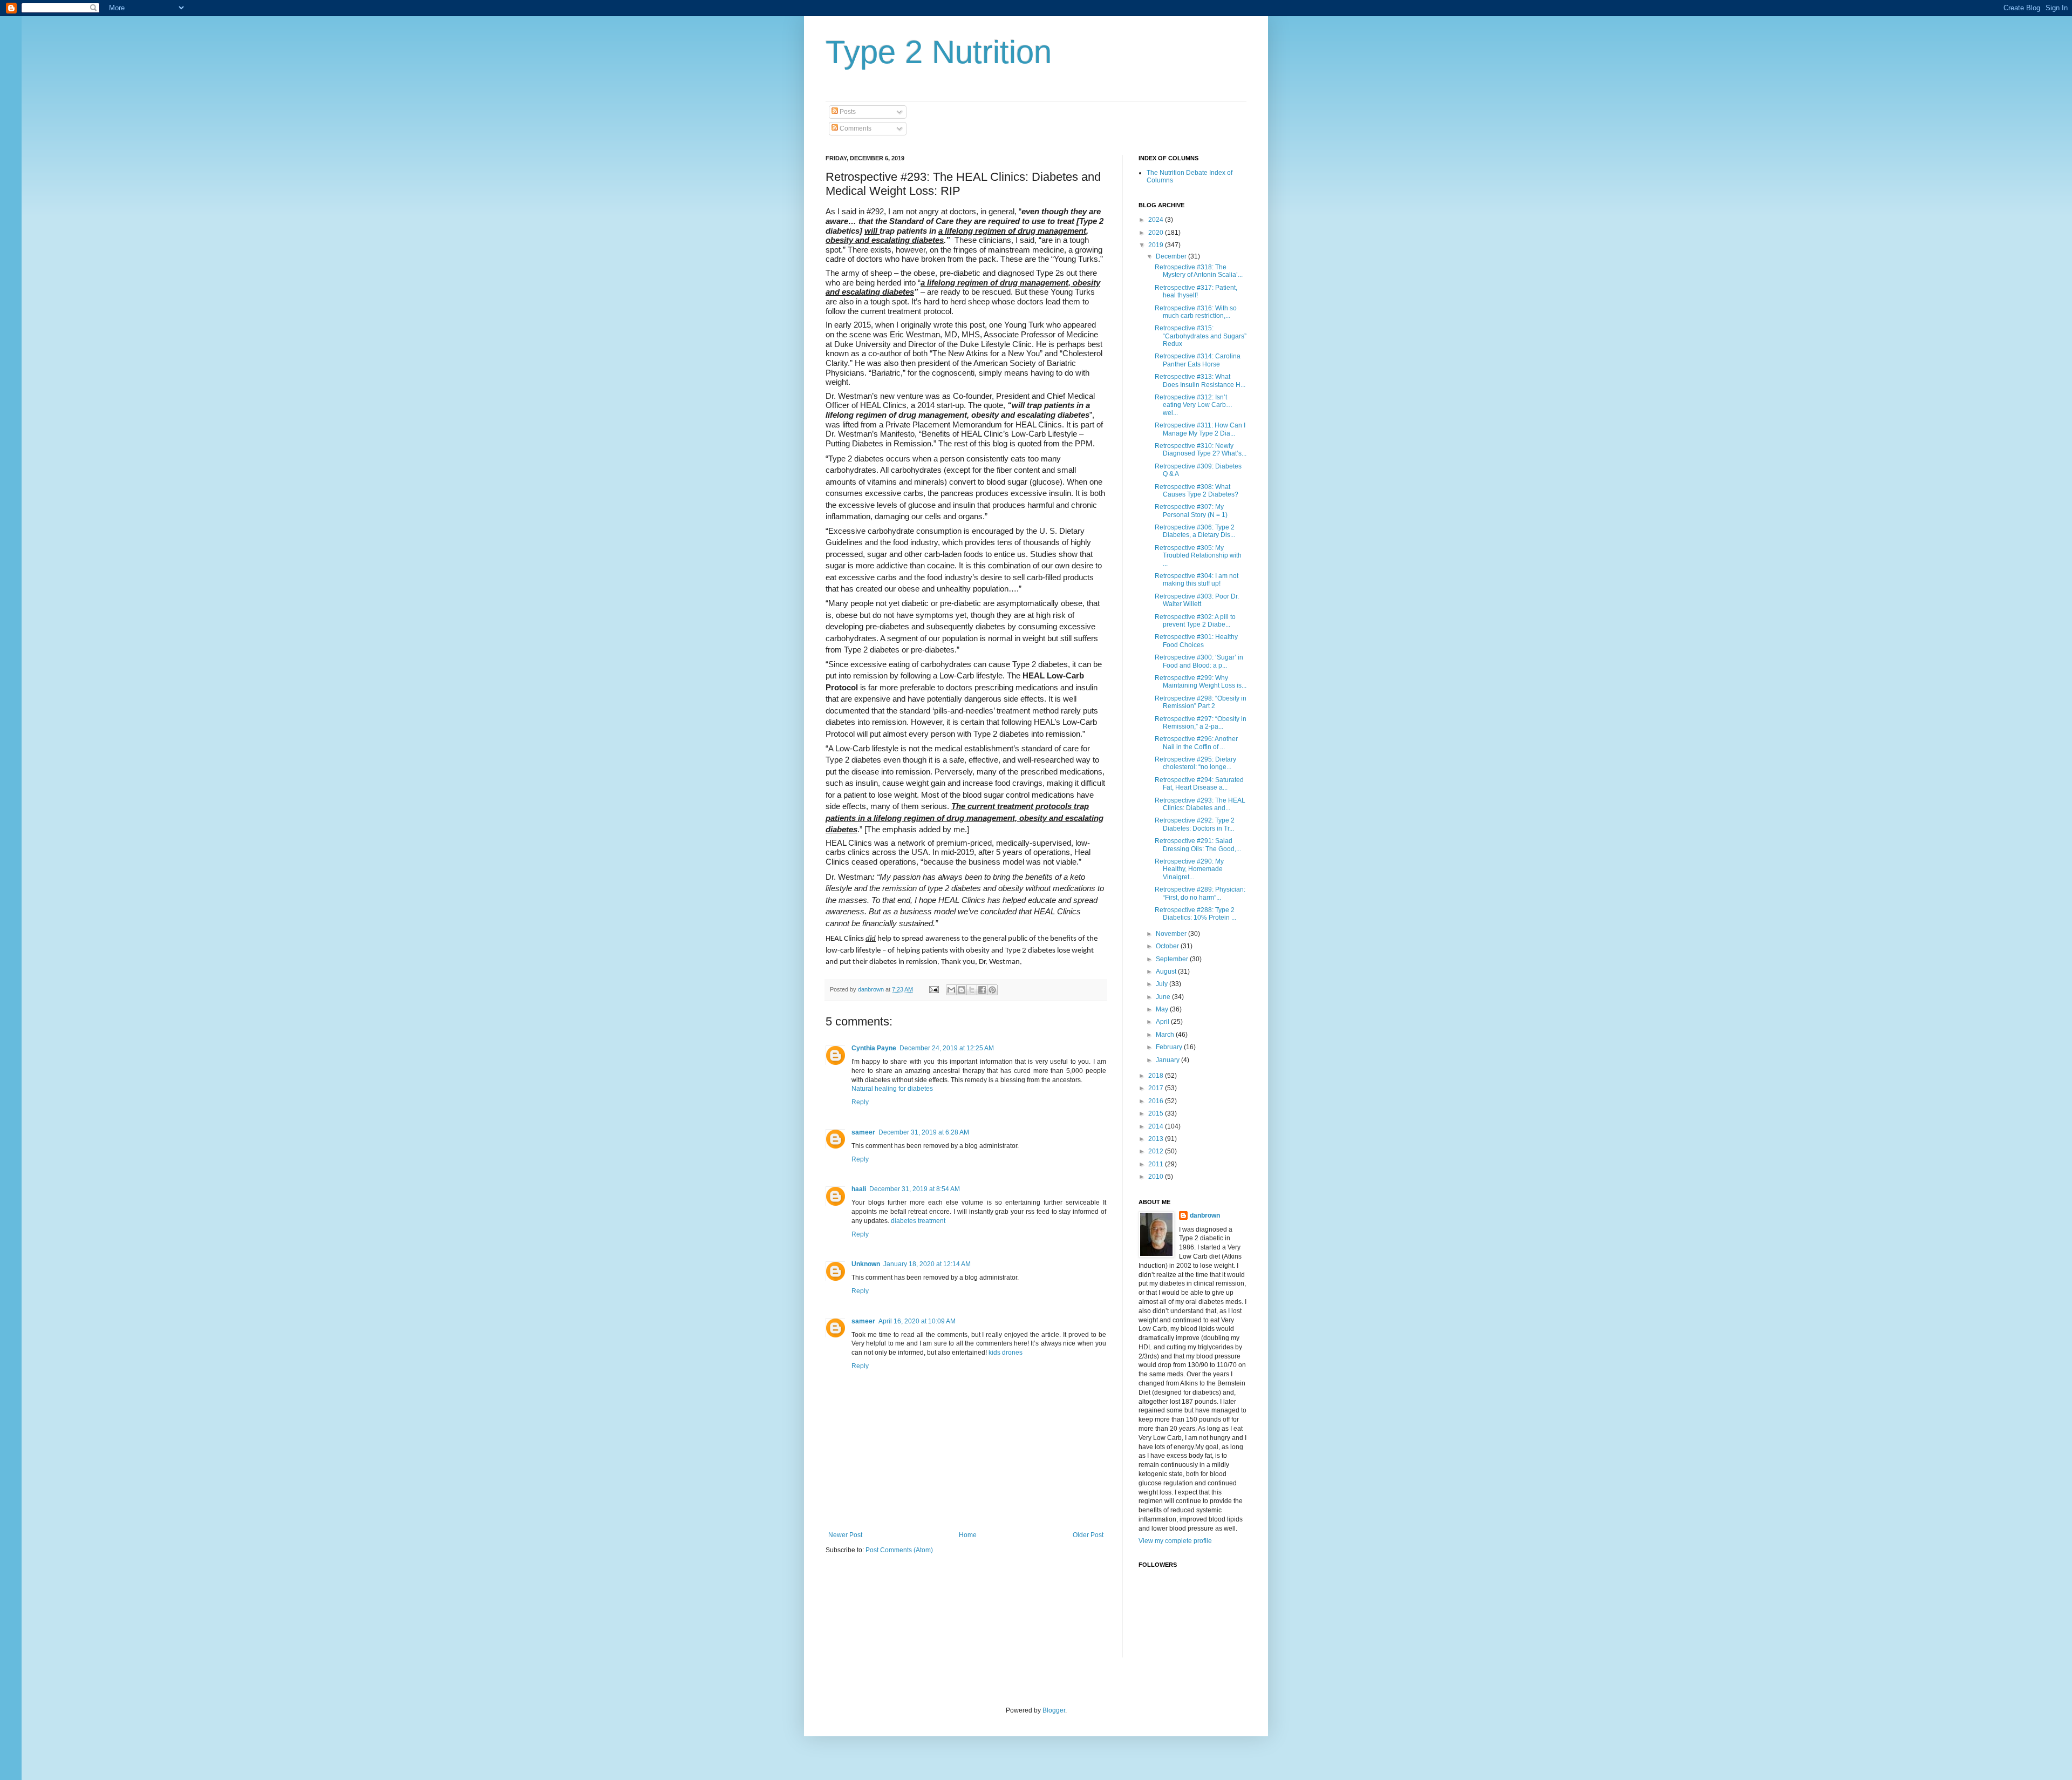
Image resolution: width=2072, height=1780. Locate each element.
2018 (1157, 1076)
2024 (1157, 220)
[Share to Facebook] (982, 990)
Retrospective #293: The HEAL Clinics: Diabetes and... (1200, 804)
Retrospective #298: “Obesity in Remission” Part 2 (1201, 702)
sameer (863, 1132)
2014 (1157, 1126)
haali (859, 1189)
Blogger (1054, 1710)
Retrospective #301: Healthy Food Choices (1196, 641)
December (1172, 256)
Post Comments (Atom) (899, 1550)
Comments (855, 128)
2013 (1157, 1139)
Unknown (866, 1264)
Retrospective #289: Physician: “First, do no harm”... (1200, 893)
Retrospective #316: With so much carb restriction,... (1196, 312)
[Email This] (951, 990)
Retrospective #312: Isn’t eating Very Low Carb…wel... (1194, 405)
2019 (1157, 245)
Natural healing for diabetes (892, 1089)
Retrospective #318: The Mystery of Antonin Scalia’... (1199, 271)
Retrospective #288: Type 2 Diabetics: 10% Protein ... (1195, 914)
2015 (1157, 1113)
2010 (1157, 1177)
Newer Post (845, 1535)
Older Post (1088, 1535)
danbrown (1205, 1215)
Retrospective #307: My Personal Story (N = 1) (1191, 511)
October (1168, 946)
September (1173, 959)
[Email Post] (933, 989)
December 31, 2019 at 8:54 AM (915, 1189)
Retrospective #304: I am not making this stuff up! (1197, 580)
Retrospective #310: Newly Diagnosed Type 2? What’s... (1201, 450)
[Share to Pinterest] (992, 990)
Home (968, 1535)
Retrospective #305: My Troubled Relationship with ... (1198, 556)
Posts (847, 112)
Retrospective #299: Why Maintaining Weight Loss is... (1201, 682)
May (1163, 1009)
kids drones (1006, 1353)
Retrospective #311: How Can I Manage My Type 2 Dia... (1200, 429)
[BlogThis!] (962, 990)
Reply (860, 1102)
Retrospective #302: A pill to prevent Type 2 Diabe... (1195, 621)
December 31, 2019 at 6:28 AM (924, 1132)
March (1166, 1035)
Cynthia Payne (874, 1048)
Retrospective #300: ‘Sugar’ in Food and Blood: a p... (1199, 661)
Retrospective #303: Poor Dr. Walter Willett (1197, 600)
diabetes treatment (918, 1221)
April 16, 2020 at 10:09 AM (917, 1321)
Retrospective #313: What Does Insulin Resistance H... (1200, 381)
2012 (1157, 1151)
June (1164, 997)
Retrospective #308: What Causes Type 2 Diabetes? (1197, 491)
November (1172, 934)
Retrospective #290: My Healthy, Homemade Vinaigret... (1189, 869)
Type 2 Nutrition (939, 52)
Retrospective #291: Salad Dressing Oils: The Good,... (1198, 845)
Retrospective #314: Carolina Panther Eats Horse (1198, 360)
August (1167, 971)
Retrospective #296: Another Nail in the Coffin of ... (1196, 743)
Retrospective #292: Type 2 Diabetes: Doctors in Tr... (1195, 824)
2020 (1157, 233)
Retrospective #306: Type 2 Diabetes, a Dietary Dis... (1195, 531)
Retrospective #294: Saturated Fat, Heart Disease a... (1199, 784)
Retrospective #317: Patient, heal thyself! (1196, 291)
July (1163, 984)
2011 (1157, 1164)
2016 (1157, 1101)
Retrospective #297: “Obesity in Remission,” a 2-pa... (1201, 723)
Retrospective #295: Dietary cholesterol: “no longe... (1195, 763)
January (1168, 1060)
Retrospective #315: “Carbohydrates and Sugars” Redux (1201, 336)
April (1163, 1022)
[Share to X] (972, 990)
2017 (1157, 1088)
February (1170, 1047)
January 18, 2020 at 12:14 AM (927, 1264)
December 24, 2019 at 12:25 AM (947, 1048)
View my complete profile (1175, 1541)
